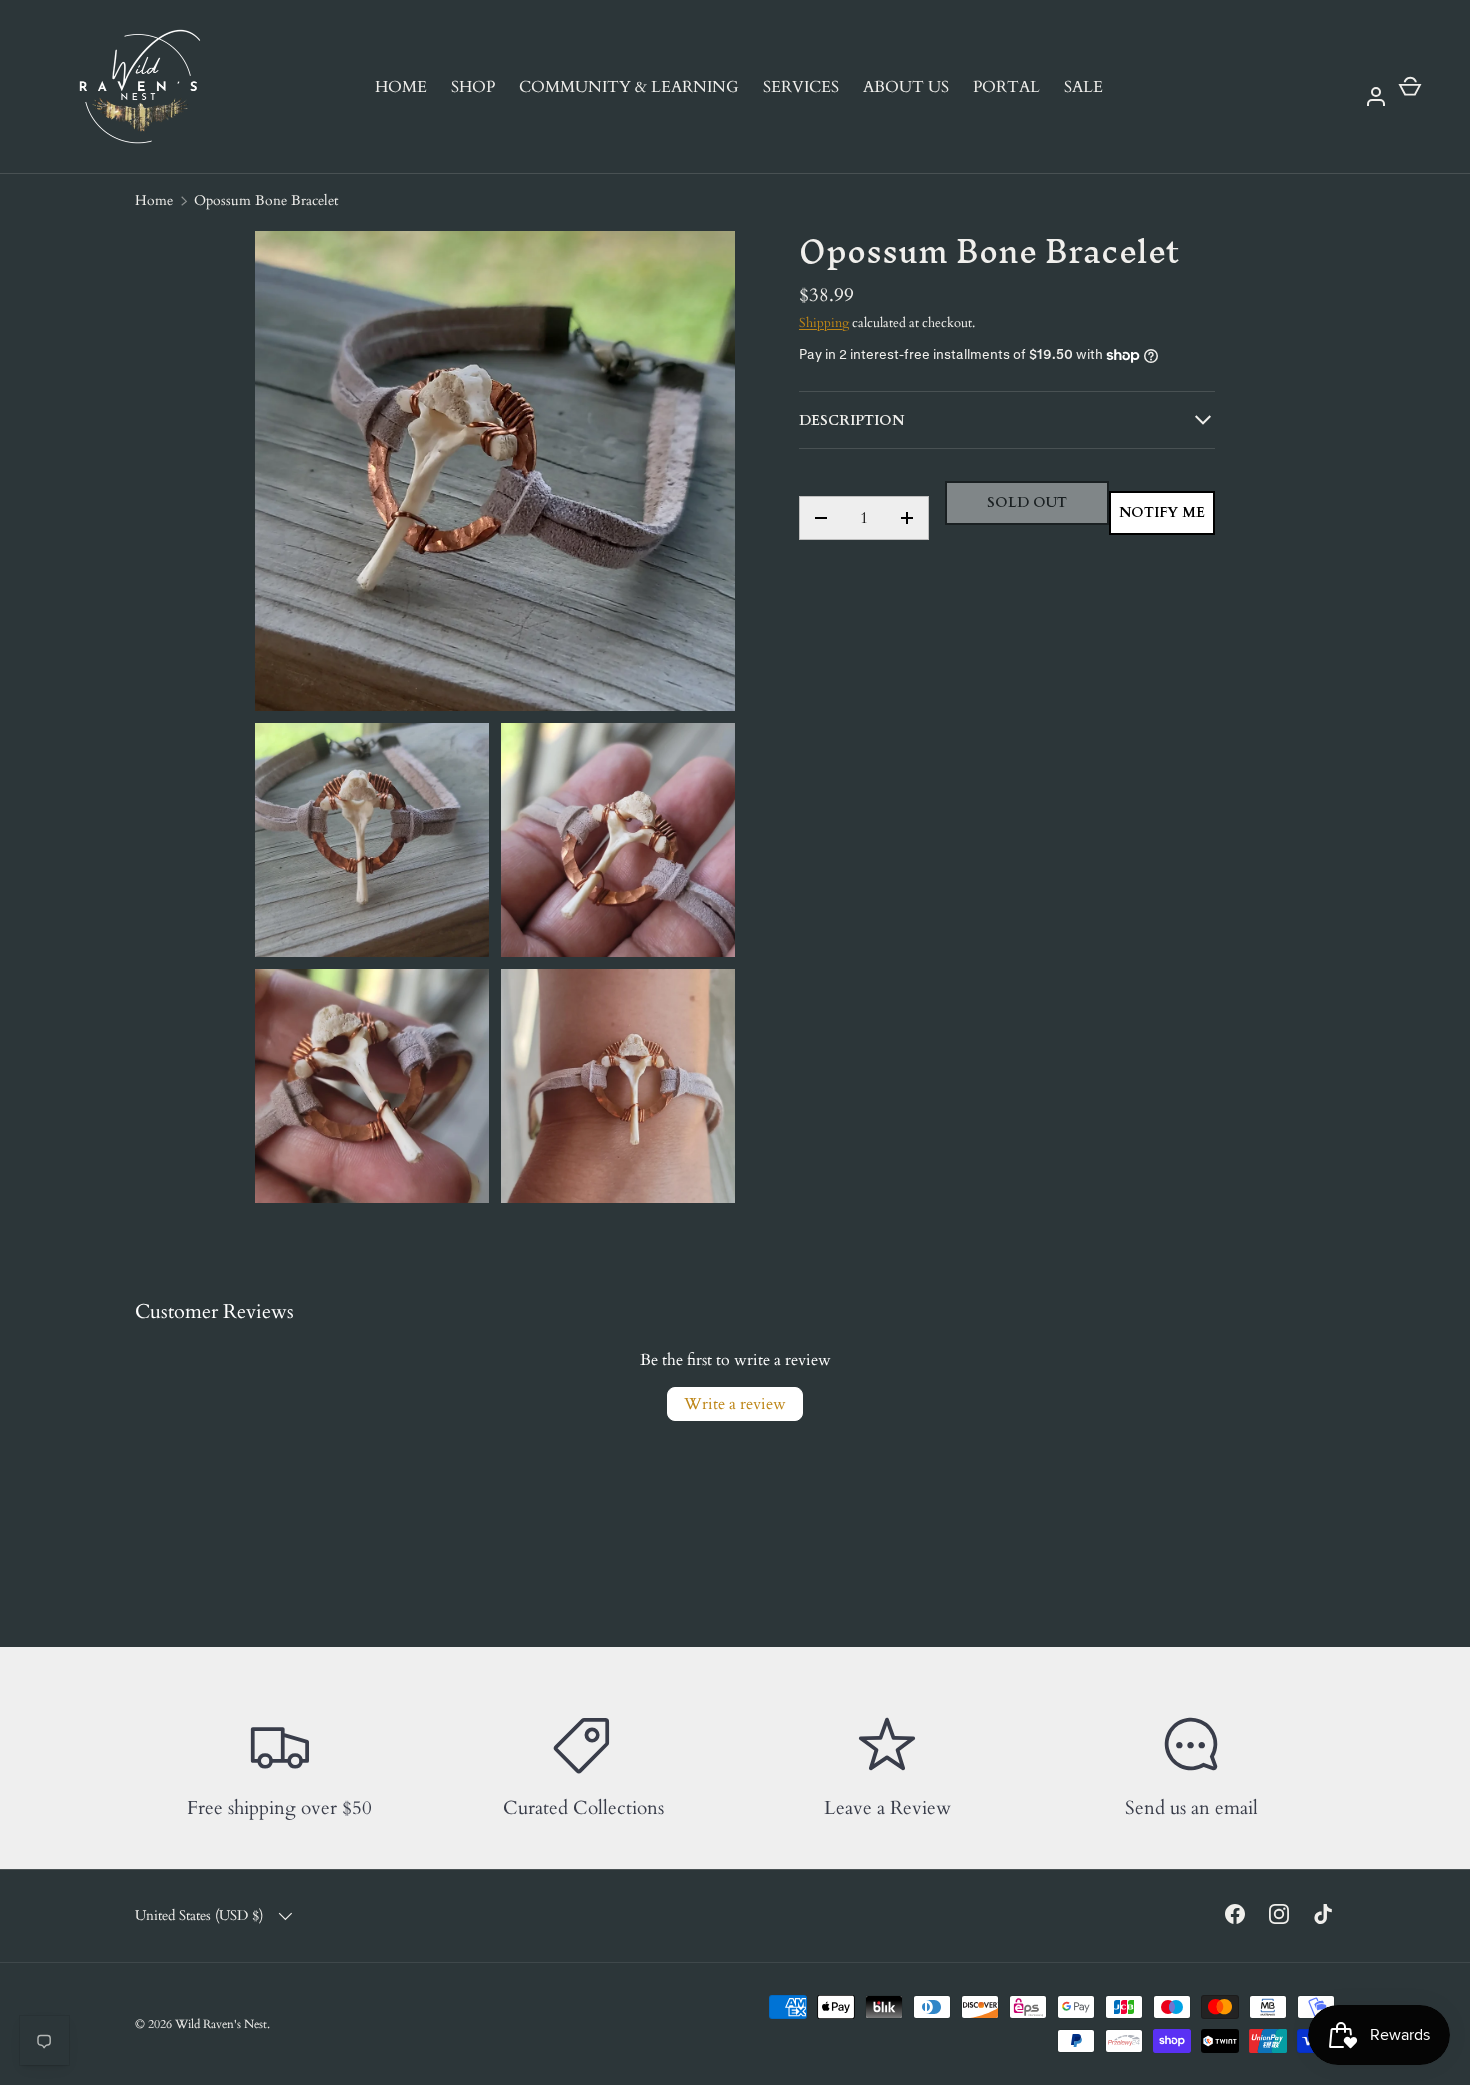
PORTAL (1006, 87)
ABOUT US (906, 87)
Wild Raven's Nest (221, 2024)
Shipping (824, 323)
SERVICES (801, 87)
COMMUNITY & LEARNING (629, 87)
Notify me (1162, 512)
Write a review (735, 1404)
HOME (401, 87)
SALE (1083, 87)
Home (154, 200)
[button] (1410, 87)
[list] (501, 723)
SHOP (473, 87)
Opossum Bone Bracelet (266, 200)
